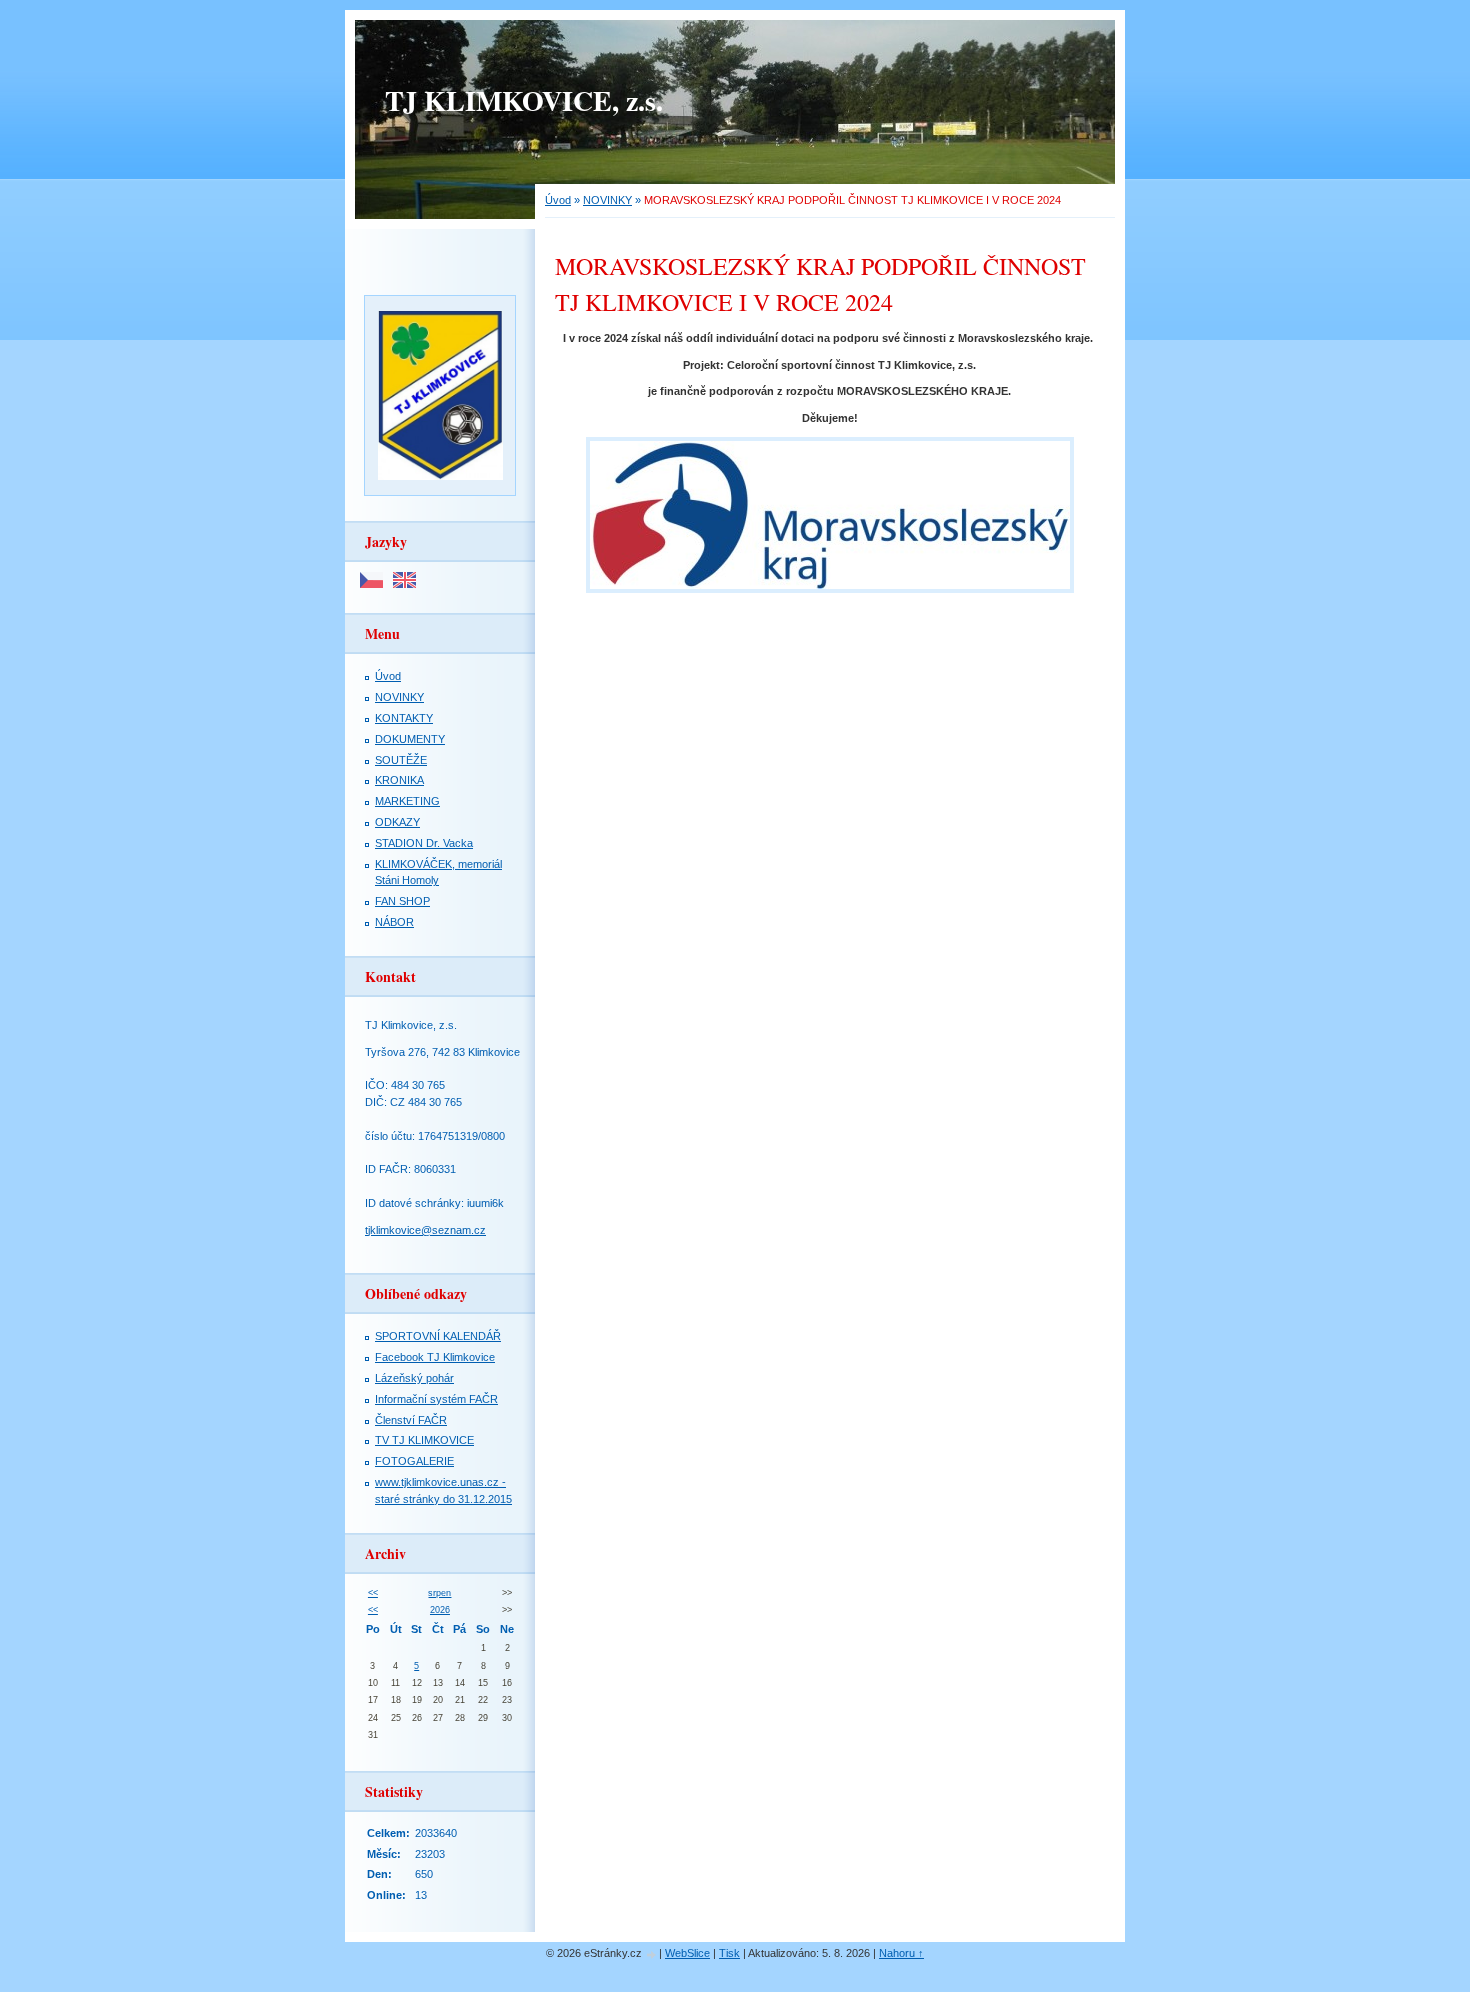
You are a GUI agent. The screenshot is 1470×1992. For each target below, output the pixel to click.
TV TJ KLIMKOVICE (424, 1440)
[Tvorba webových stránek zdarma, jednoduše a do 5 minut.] (652, 1954)
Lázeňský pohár (414, 1378)
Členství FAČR (411, 1420)
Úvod (558, 200)
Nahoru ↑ (901, 1953)
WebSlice (687, 1953)
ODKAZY (397, 822)
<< (373, 1593)
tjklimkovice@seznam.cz (425, 1230)
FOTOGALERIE (414, 1461)
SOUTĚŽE (401, 760)
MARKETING (407, 801)
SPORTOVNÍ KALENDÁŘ (438, 1336)
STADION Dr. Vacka (424, 843)
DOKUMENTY (410, 739)
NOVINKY (607, 200)
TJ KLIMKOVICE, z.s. (524, 100)
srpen (439, 1593)
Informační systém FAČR (436, 1399)
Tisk (729, 1953)
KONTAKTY (404, 718)
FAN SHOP (402, 901)
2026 (440, 1610)
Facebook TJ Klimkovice (435, 1357)
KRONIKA (399, 780)
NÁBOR (394, 922)
